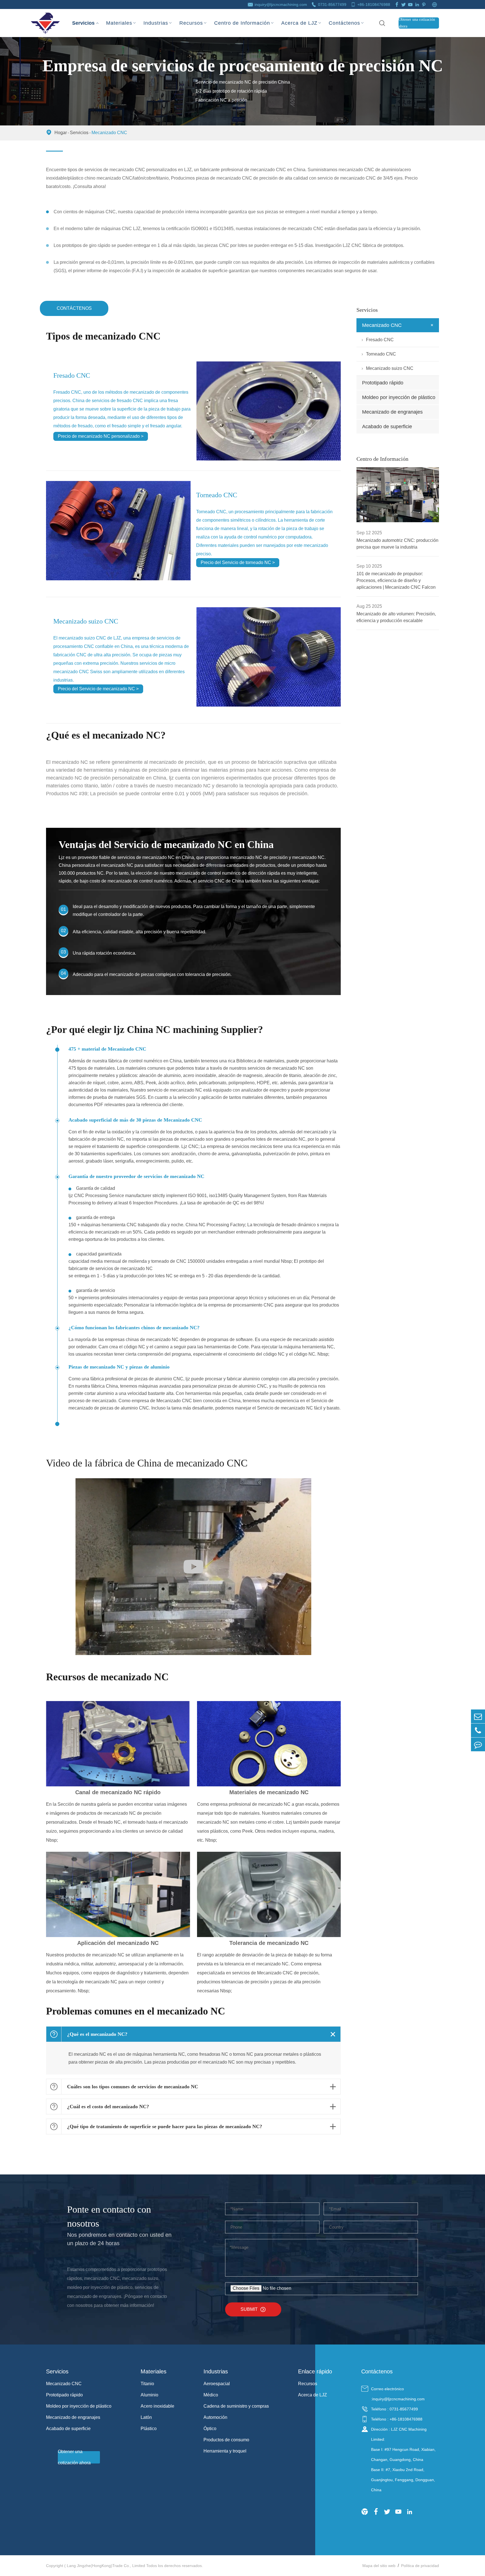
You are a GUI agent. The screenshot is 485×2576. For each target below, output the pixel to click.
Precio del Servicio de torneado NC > (238, 562)
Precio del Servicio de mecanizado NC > (98, 689)
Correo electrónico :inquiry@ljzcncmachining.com (398, 2394)
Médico (211, 2395)
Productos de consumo (226, 2440)
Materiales (119, 23)
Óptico (210, 2429)
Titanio (147, 2384)
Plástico (149, 2429)
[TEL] (478, 1730)
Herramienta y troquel (225, 2451)
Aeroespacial (217, 2384)
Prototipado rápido (383, 383)
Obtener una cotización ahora (417, 23)
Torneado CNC (217, 495)
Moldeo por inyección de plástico (399, 397)
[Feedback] (478, 1744)
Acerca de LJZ (299, 23)
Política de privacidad (420, 2566)
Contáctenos (344, 23)
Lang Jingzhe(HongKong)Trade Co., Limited (106, 2566)
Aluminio (149, 2395)
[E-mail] (478, 1716)
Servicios (83, 18)
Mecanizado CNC (109, 133)
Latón (146, 2417)
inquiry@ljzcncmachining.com (281, 4)
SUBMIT (253, 2309)
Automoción (215, 2417)
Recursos (191, 23)
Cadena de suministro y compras (236, 2406)
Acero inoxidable (157, 2406)
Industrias (156, 23)
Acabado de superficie (387, 427)
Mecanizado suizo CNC (86, 621)
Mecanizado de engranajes (392, 412)
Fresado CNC (72, 375)
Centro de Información (242, 23)
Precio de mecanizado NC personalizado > (101, 436)
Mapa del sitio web (379, 2566)
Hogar (61, 133)
